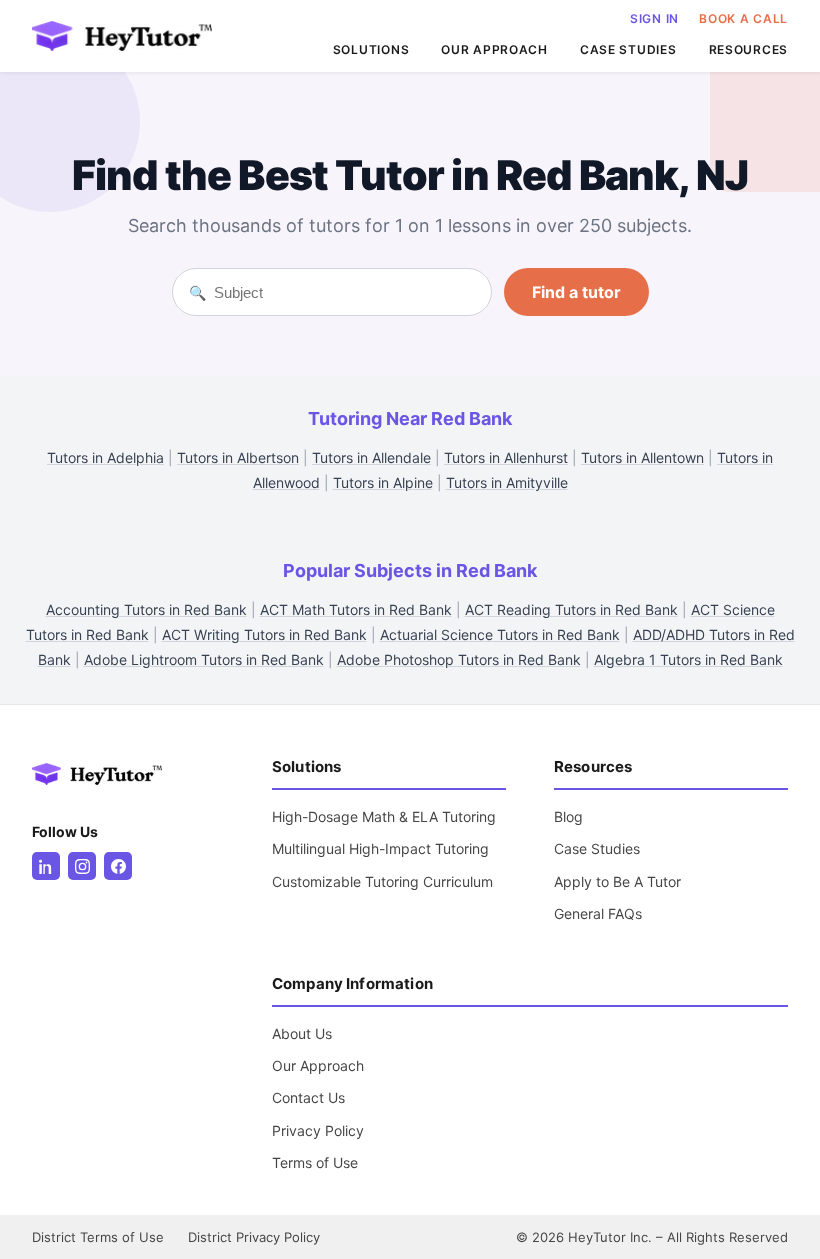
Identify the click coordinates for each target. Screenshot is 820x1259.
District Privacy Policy (254, 1237)
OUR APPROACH (494, 49)
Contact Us (308, 1097)
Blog (568, 816)
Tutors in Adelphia (105, 457)
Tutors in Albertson (238, 457)
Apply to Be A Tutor (617, 881)
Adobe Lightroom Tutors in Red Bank (204, 659)
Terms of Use (315, 1162)
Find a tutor (576, 292)
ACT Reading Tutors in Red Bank (571, 609)
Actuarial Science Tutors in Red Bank (500, 634)
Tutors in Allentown (642, 457)
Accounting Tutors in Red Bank (146, 609)
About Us (302, 1033)
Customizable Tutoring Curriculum (382, 881)
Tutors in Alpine (383, 482)
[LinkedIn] (46, 866)
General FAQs (598, 913)
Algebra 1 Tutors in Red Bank (688, 659)
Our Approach (318, 1065)
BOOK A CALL (743, 18)
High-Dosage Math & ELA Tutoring (384, 816)
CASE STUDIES (628, 49)
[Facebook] (118, 866)
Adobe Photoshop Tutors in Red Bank (459, 659)
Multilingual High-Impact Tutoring (380, 848)
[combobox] (344, 292)
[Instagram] (82, 866)
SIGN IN (654, 18)
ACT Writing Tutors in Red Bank (264, 634)
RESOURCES (748, 49)
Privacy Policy (318, 1130)
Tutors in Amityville (507, 482)
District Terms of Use (98, 1237)
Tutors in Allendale (371, 457)
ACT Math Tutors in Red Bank (356, 609)
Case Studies (597, 848)
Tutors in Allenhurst (506, 457)
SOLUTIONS (371, 49)
